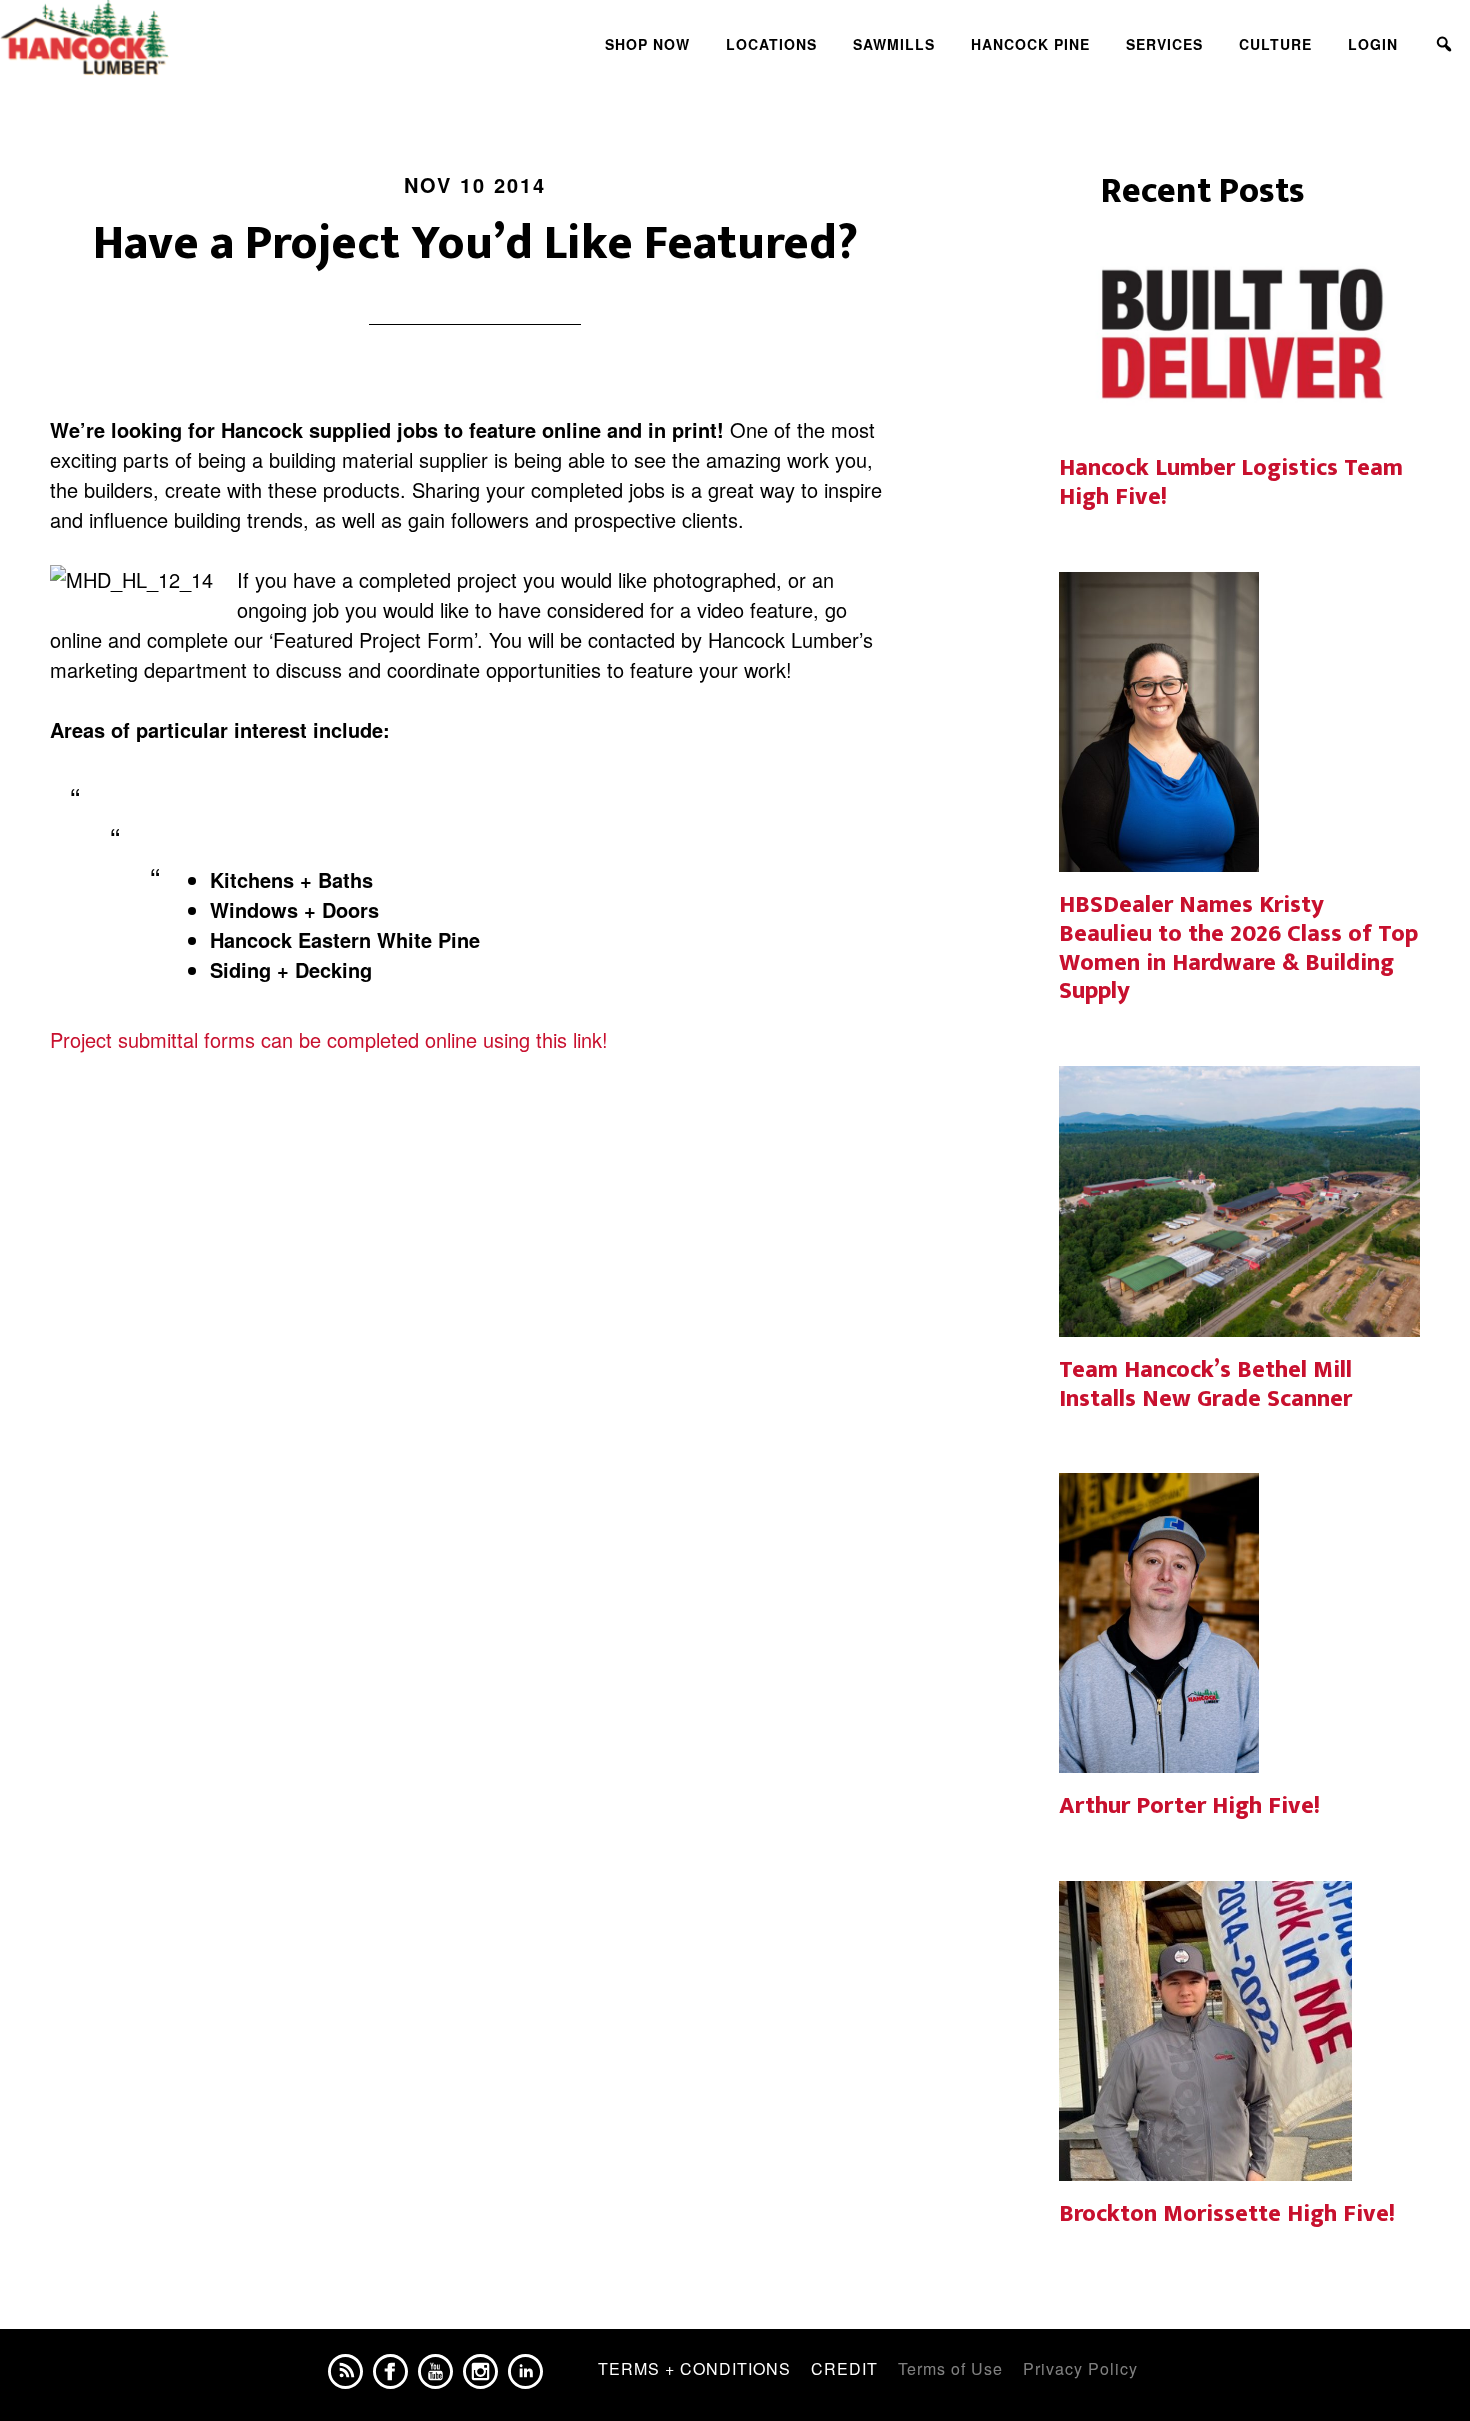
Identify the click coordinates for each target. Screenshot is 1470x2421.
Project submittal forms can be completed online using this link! (329, 1039)
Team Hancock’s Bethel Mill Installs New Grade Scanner (1205, 1384)
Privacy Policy (1080, 2368)
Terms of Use (950, 2368)
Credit (844, 2368)
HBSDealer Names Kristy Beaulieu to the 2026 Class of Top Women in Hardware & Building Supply (1238, 948)
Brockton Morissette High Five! (1227, 2214)
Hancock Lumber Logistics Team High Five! (1231, 482)
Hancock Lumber (180, 38)
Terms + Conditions (694, 2368)
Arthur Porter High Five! (1189, 1806)
